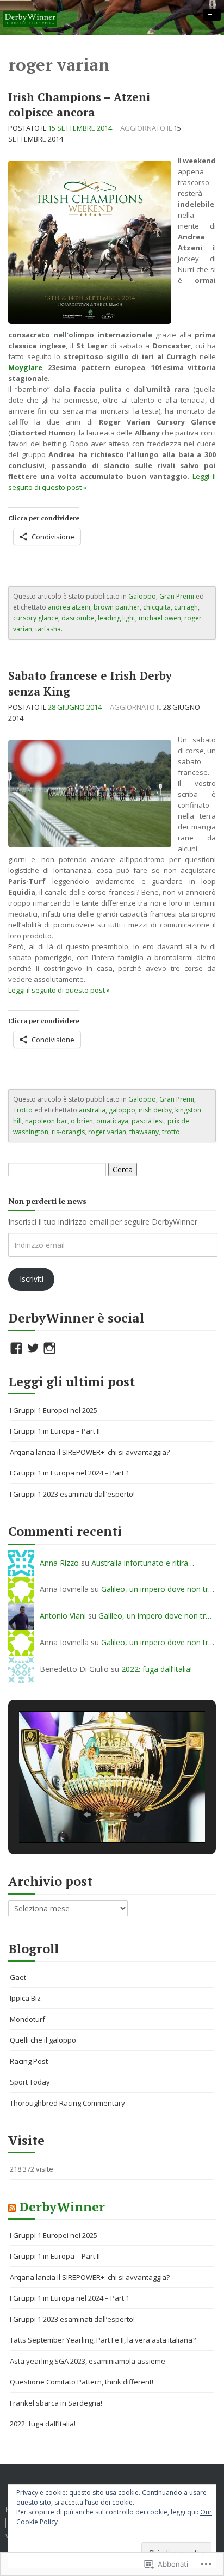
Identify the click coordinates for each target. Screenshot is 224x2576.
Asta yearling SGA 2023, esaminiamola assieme (88, 2361)
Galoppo (142, 596)
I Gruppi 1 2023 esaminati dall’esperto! (72, 1494)
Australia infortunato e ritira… (143, 1563)
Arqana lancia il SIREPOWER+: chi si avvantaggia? (90, 1452)
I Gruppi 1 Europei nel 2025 (54, 1410)
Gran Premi (177, 596)
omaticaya (112, 1121)
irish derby (155, 1110)
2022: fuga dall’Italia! (157, 1669)
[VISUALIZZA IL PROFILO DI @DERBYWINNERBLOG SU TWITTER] (33, 1348)
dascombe (78, 618)
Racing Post (29, 2061)
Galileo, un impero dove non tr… (158, 1589)
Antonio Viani (63, 1616)
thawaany (144, 1132)
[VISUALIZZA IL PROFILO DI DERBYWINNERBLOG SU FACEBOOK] (16, 1348)
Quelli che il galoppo (43, 2040)
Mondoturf (27, 2019)
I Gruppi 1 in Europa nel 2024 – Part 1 (70, 1473)
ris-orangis (68, 1132)
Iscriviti (32, 1279)
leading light (117, 618)
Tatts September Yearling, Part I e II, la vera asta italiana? (103, 2340)
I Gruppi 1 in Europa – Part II (55, 1431)
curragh (186, 607)
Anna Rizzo (59, 1563)
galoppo (122, 1110)
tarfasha (48, 629)
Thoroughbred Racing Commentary (67, 2103)
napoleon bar (46, 1121)
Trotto (23, 1110)
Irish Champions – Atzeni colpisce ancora (79, 105)
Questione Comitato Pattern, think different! (82, 2382)
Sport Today (30, 2082)
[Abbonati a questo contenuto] (12, 2207)
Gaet (18, 1977)
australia (92, 1110)
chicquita (157, 607)
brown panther (117, 607)
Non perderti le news (47, 1201)
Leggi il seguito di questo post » (59, 990)
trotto (171, 1132)
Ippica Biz (25, 1998)
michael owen (160, 618)
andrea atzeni (69, 607)
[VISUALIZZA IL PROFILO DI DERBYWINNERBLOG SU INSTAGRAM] (49, 1348)
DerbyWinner (62, 2207)
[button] (87, 1815)
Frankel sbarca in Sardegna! (56, 2403)
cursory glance (36, 618)
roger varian (107, 1132)
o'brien (82, 1121)
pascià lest (148, 1121)
